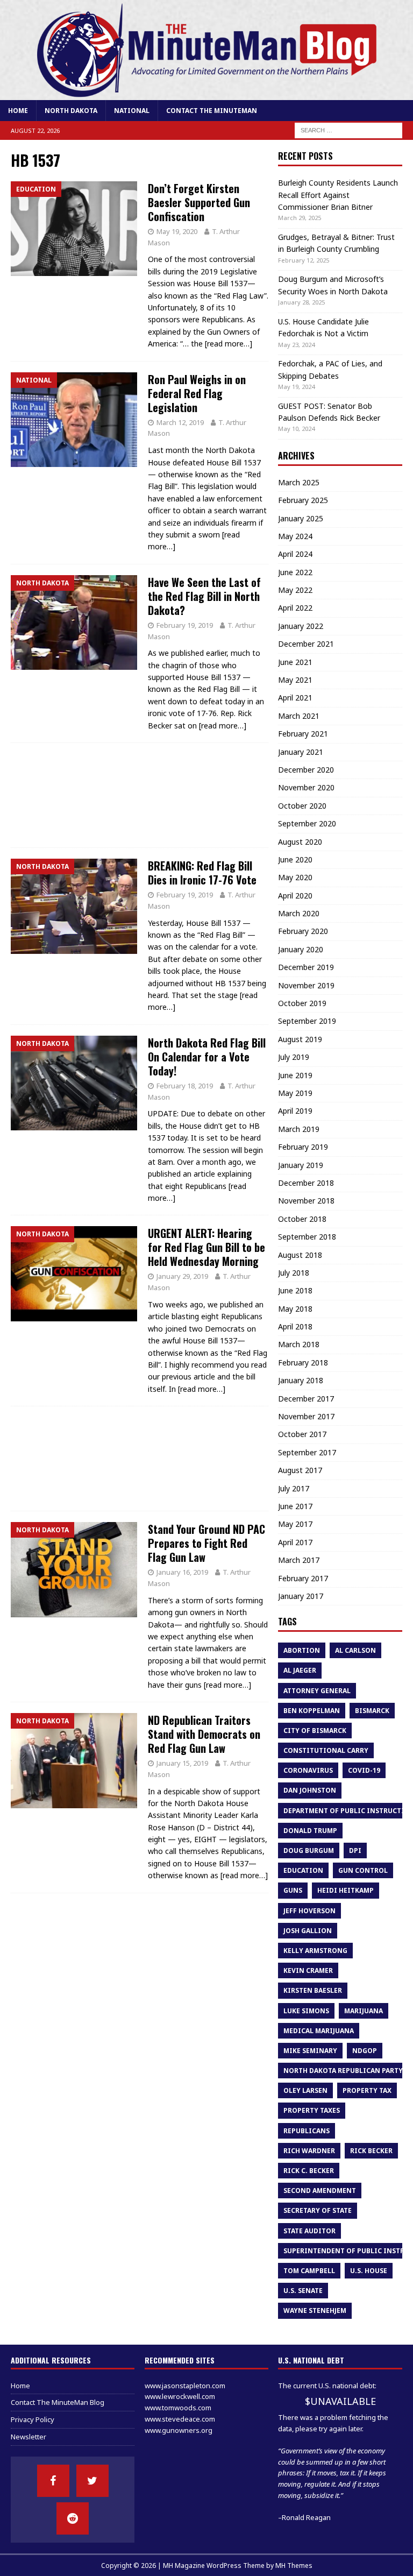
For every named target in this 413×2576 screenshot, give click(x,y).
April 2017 (295, 1542)
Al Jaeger (300, 1670)
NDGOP (365, 2051)
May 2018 (295, 1309)
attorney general (317, 1691)
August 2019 (300, 1039)
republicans (307, 2131)
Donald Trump (310, 1831)
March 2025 (299, 482)
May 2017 (295, 1524)
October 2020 (302, 806)
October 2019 (302, 1003)
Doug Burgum (309, 1850)
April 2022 (295, 608)
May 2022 (295, 590)
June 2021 (295, 662)
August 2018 (300, 1255)
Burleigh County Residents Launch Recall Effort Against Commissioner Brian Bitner (338, 195)
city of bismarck (315, 1731)
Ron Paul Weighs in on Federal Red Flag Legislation (197, 393)
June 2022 (295, 572)
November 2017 (306, 1416)
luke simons (306, 2011)
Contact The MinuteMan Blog (58, 2402)
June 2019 (295, 1075)
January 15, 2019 (182, 1763)
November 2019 (306, 985)
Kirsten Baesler (313, 1990)
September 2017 (307, 1452)
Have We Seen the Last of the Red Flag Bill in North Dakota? (204, 596)
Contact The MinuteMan (212, 111)
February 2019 (303, 1147)
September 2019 (307, 1021)
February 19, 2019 (185, 625)
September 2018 (307, 1237)
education (303, 1870)
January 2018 (301, 1380)
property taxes (312, 2110)
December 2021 (306, 644)
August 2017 (300, 1470)
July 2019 (294, 1057)
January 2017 (301, 1596)
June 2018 (295, 1290)
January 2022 (301, 626)
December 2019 (306, 967)
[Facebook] (53, 2481)
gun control (363, 1870)
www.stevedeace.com (180, 2419)
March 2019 (299, 1129)
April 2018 (295, 1326)
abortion (302, 1650)
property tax (367, 2090)
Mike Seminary (310, 2051)
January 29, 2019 (182, 1276)
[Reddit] (73, 2518)
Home (18, 111)
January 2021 (301, 752)
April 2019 (295, 1111)
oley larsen (305, 2090)
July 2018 (294, 1273)
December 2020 (306, 770)
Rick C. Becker (309, 2171)
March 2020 (299, 913)
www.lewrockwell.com (180, 2396)
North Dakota (71, 111)
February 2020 (303, 931)
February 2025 (303, 500)
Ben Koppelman (312, 1711)
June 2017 (295, 1506)
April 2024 (295, 554)
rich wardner (309, 2151)
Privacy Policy (33, 2419)
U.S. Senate (303, 2291)
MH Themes (294, 2566)
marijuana (364, 2011)
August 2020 (300, 842)
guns (293, 1890)
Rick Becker (371, 2151)
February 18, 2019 (185, 1086)
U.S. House (369, 2271)
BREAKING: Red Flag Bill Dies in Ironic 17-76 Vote (202, 873)
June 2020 (295, 859)
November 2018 (306, 1201)
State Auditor (309, 2231)
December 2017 (306, 1399)
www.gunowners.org (179, 2430)
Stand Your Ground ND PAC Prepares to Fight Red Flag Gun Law (206, 1543)
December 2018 (306, 1183)
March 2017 (299, 1560)
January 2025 (301, 518)
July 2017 (294, 1488)
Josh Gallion (308, 1931)
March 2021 (299, 716)
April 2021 (295, 698)
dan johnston (310, 1790)
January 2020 (301, 949)
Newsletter (29, 2437)
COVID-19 (364, 1770)
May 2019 (295, 1093)
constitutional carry (326, 1750)
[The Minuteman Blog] (206, 94)
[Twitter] (92, 2481)
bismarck (372, 1711)
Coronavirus (308, 1770)
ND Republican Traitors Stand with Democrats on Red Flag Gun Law (204, 1734)
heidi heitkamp (346, 1890)
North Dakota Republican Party (343, 2071)
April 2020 (295, 896)
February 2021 (303, 734)
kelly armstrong (315, 1951)
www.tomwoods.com (178, 2408)
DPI (355, 1850)
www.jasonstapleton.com (185, 2386)
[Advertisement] (140, 795)
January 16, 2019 (182, 1572)
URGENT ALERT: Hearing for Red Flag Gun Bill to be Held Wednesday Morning (206, 1247)
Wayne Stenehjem (315, 2310)
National (132, 111)
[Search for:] (348, 130)
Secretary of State (318, 2210)
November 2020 (306, 787)
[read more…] (229, 344)
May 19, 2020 (177, 231)
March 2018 (299, 1344)
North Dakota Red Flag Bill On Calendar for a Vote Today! (207, 1057)
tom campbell (309, 2271)
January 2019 (301, 1165)
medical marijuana (319, 2031)
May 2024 (295, 536)
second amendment (320, 2191)
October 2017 (302, 1434)
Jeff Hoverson (309, 1911)
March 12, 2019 (180, 422)
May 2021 (295, 680)
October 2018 (302, 1219)
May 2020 (295, 877)
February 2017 (303, 1578)
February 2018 (303, 1363)
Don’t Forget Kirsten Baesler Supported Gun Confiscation (199, 202)
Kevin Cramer (308, 1970)
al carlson (355, 1650)
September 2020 (307, 823)
